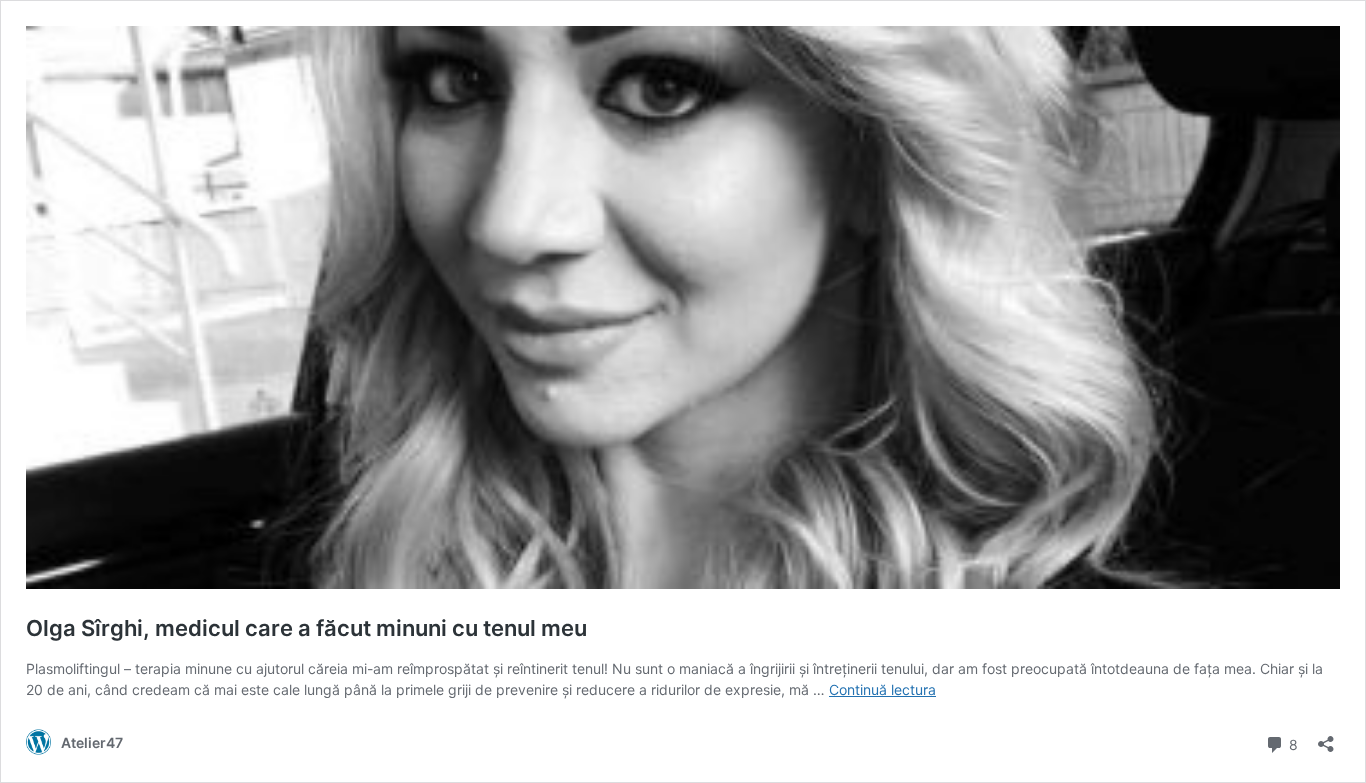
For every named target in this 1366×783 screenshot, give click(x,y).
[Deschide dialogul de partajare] (1326, 737)
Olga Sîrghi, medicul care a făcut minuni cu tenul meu (306, 628)
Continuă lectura (882, 689)
